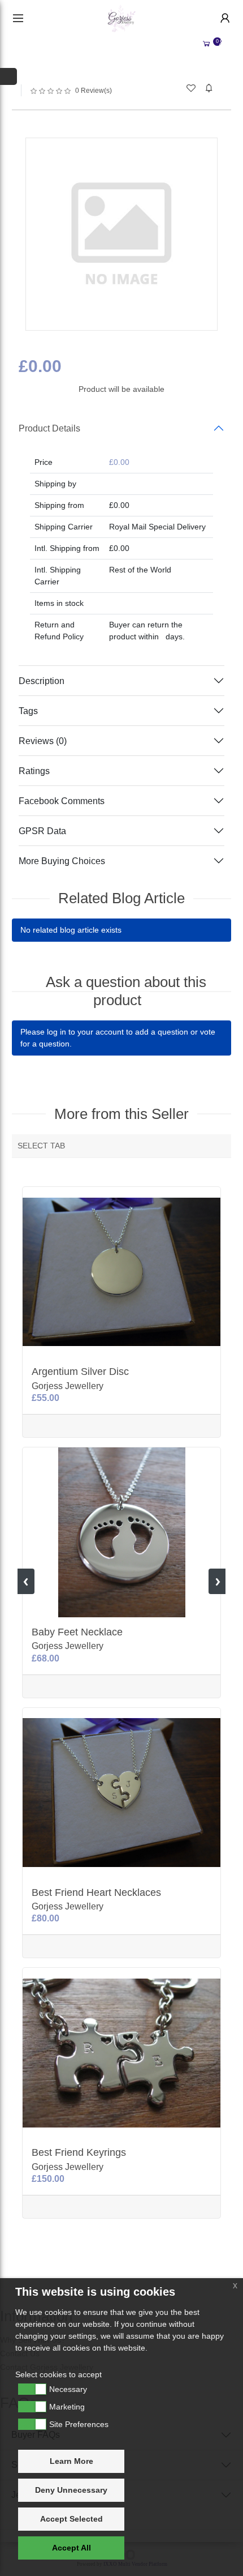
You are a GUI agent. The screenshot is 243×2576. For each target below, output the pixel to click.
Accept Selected (71, 2519)
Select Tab (41, 1146)
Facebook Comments (62, 801)
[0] (206, 44)
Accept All (71, 2548)
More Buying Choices (62, 861)
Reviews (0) (43, 741)
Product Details (49, 428)
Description (42, 681)
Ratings (34, 771)
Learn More (71, 2461)
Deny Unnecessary (71, 2490)
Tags (28, 711)
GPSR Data (42, 831)
